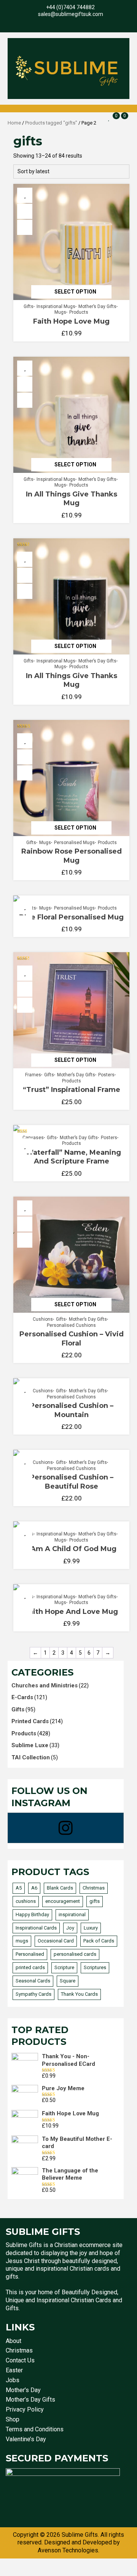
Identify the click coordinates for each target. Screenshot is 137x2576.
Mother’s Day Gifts (97, 306)
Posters (106, 1075)
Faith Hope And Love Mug (71, 1612)
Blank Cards (60, 1888)
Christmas (94, 1888)
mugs (22, 1941)
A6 (34, 1888)
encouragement (63, 1901)
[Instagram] (66, 1828)
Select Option (75, 292)
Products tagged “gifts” (51, 123)
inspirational (72, 1914)
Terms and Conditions (35, 2429)
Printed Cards (30, 1721)
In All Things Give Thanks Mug (72, 499)
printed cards (30, 1967)
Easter (14, 2370)
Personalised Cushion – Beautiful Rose (72, 1482)
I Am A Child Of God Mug (72, 1549)
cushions (26, 1901)
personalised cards (75, 1954)
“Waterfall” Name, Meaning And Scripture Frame (72, 1157)
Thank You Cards (79, 1994)
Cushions (43, 1319)
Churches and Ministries (45, 1685)
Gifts (29, 306)
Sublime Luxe (30, 1745)
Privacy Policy (25, 2409)
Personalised (30, 1954)
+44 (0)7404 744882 (70, 7)
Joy (70, 1928)
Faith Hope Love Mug (71, 321)
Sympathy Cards (33, 1994)
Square (68, 1981)
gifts (95, 1901)
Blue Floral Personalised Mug (71, 917)
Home (14, 123)
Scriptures (95, 1967)
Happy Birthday (32, 1914)
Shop (13, 2419)
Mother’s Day (23, 2390)
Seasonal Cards (33, 1981)
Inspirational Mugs (56, 306)
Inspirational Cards (36, 1928)
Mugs (60, 312)
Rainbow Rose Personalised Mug (72, 856)
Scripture (64, 1967)
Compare (25, 227)
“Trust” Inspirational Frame (72, 1090)
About (14, 2341)
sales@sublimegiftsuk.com (71, 14)
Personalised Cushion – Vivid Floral (72, 1338)
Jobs (13, 2380)
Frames (33, 1075)
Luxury (91, 1928)
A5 (19, 1888)
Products (79, 312)
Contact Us (20, 2360)
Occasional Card (56, 1941)
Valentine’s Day (26, 2439)
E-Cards (22, 1697)
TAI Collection (31, 1757)
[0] (109, 118)
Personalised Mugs (74, 843)
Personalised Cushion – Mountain (72, 1410)
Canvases (33, 1138)
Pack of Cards (99, 1941)
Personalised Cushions (71, 1325)
